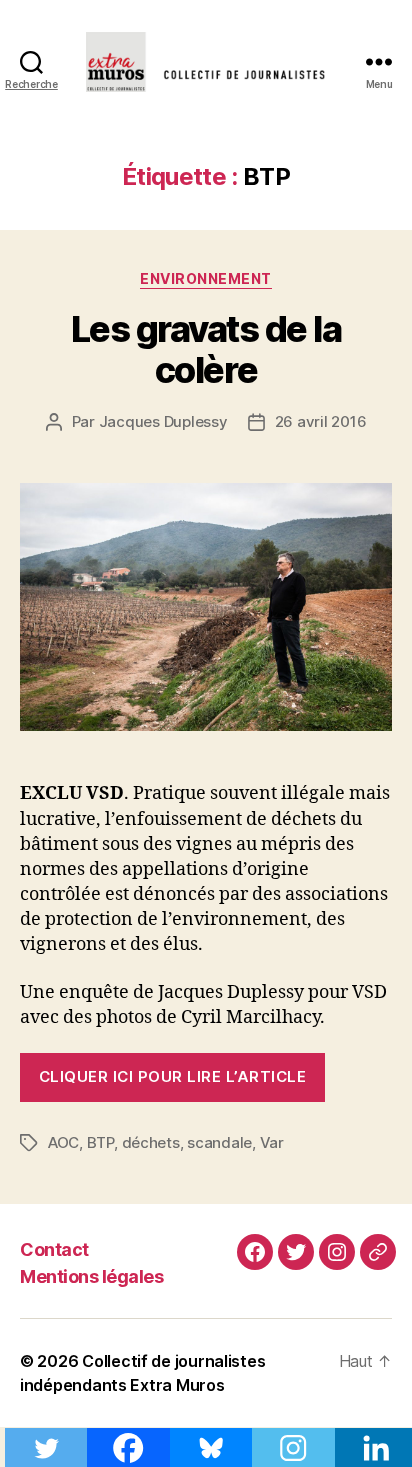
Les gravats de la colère (206, 349)
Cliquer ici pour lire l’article (172, 1076)
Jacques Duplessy (163, 421)
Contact (54, 1249)
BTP (100, 1142)
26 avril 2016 (321, 421)
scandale (219, 1142)
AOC (63, 1142)
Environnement (206, 278)
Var (272, 1142)
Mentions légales (91, 1276)
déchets (151, 1142)
